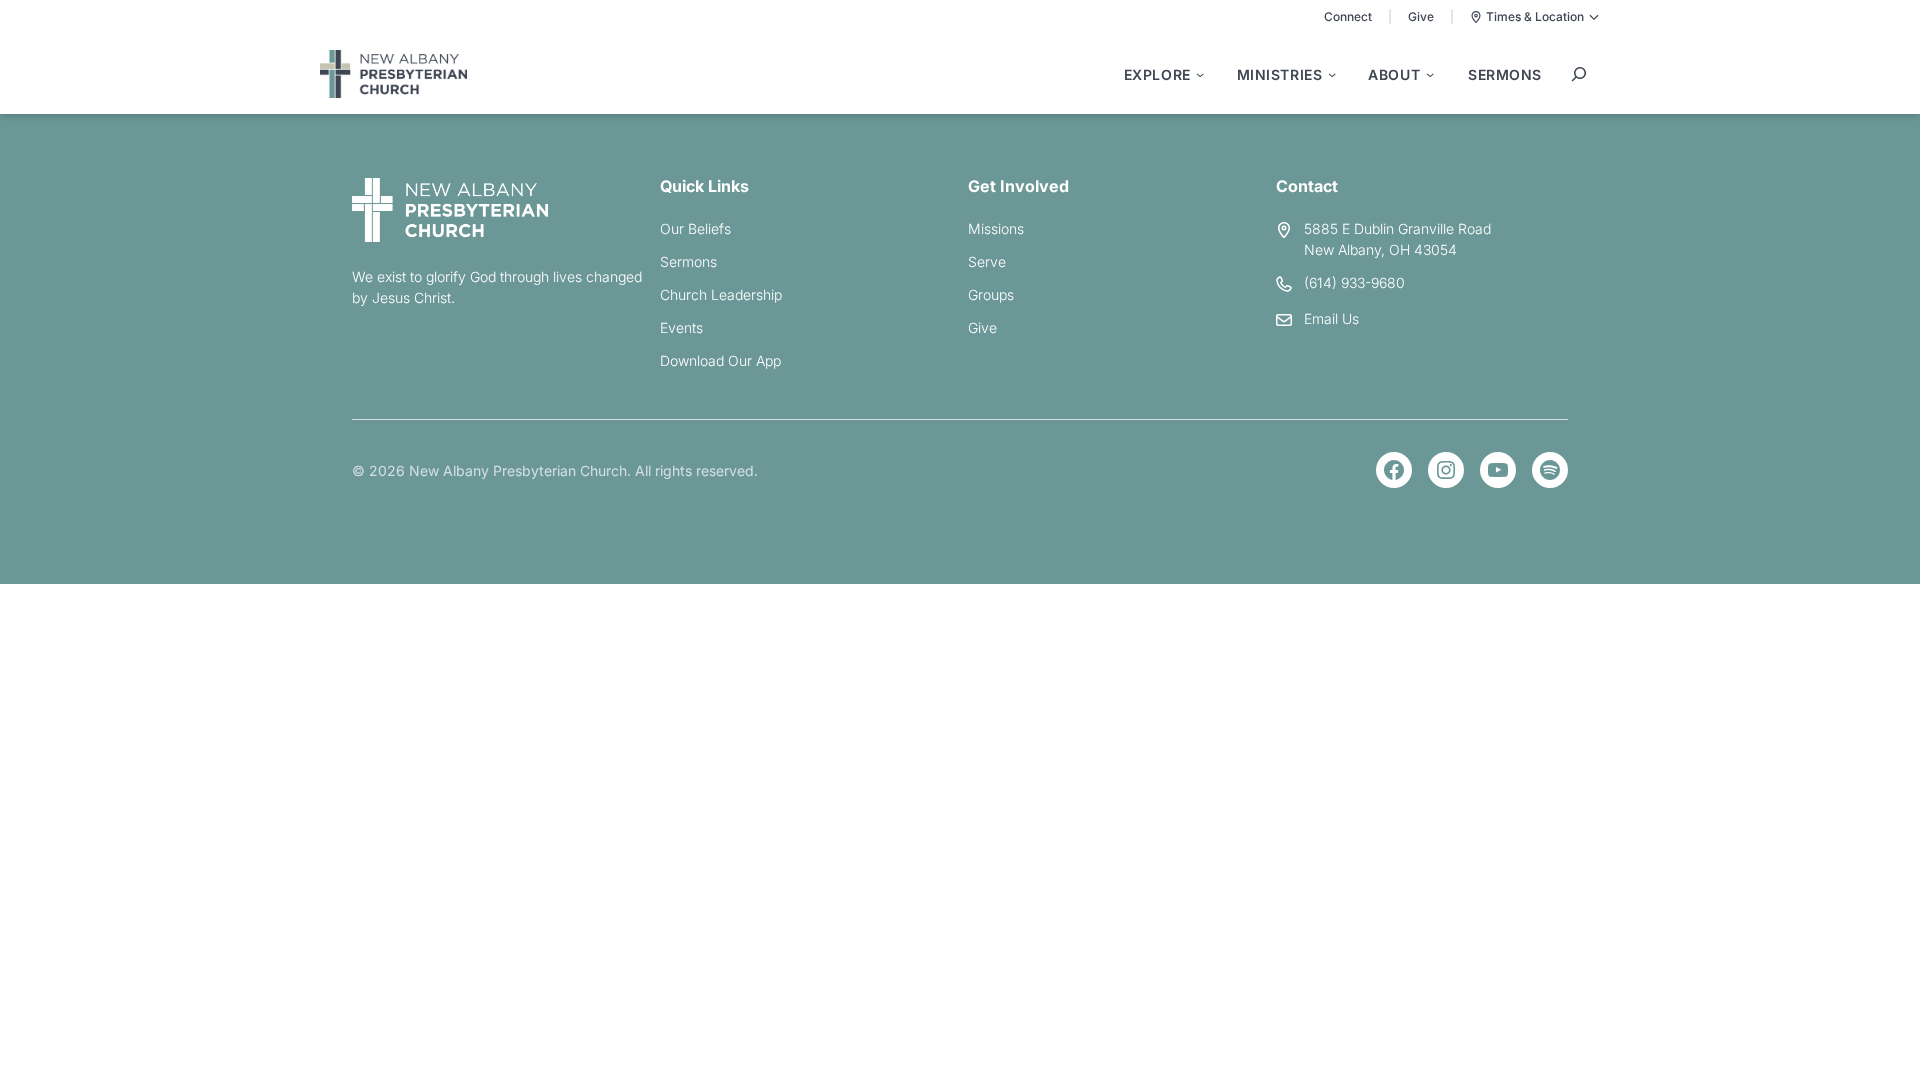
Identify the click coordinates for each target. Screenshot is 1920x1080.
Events (681, 327)
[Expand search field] (1579, 74)
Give (1421, 16)
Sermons (688, 261)
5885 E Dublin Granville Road (1397, 228)
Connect (1348, 16)
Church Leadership (721, 294)
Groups (991, 294)
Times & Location (1535, 16)
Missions (996, 228)
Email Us (1331, 318)
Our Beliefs (695, 228)
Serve (987, 261)
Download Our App (720, 360)
